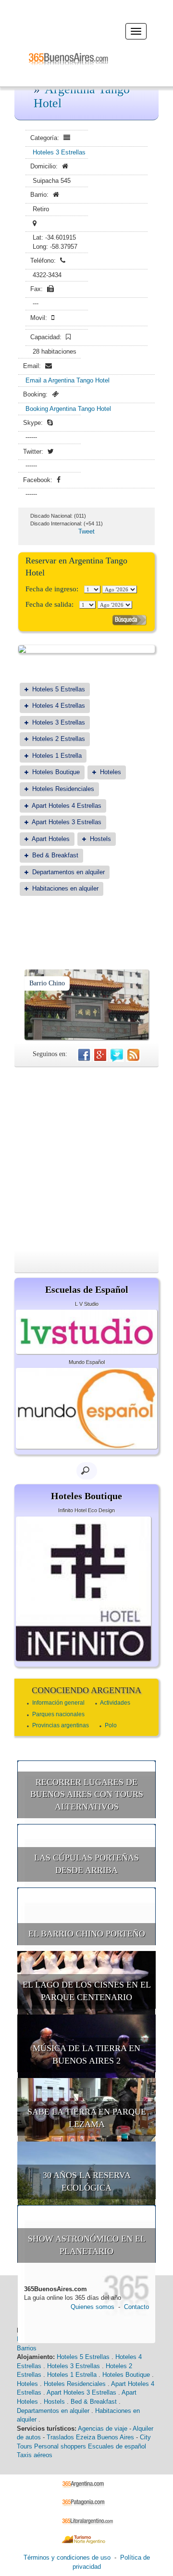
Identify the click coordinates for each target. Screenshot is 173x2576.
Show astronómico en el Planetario (87, 2245)
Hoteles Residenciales (63, 789)
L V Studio (87, 1304)
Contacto (136, 2307)
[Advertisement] (86, 1159)
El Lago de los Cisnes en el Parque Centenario (87, 1991)
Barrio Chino (47, 983)
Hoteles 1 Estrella (57, 756)
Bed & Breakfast (55, 855)
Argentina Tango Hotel (82, 96)
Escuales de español (117, 2446)
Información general (58, 1703)
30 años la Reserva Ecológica (87, 2181)
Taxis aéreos (35, 2455)
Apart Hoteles (51, 839)
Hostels (100, 839)
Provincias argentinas (61, 1725)
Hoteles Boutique (56, 772)
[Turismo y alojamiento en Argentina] (87, 2483)
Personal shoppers (60, 2446)
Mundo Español (87, 1362)
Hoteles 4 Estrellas (59, 706)
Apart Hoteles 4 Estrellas (67, 806)
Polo (111, 1725)
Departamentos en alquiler (68, 872)
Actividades (115, 1703)
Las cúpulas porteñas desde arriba (86, 1864)
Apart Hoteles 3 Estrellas (67, 822)
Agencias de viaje (103, 2429)
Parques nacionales (58, 1714)
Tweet (86, 531)
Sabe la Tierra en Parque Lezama (87, 2118)
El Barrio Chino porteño (87, 1934)
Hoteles (111, 772)
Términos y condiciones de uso (67, 2557)
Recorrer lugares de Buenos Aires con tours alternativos (87, 1794)
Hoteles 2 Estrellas (59, 739)
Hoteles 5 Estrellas (59, 689)
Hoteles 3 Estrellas (59, 152)
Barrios (27, 2348)
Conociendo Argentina (86, 1690)
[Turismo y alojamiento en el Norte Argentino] (87, 2539)
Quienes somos (93, 2307)
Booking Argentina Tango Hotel (68, 409)
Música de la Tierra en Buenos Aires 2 (86, 2054)
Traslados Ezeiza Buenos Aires (90, 2437)
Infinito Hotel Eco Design (86, 1510)
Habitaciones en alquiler (65, 888)
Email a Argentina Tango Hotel (68, 380)
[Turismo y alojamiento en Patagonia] (87, 2502)
